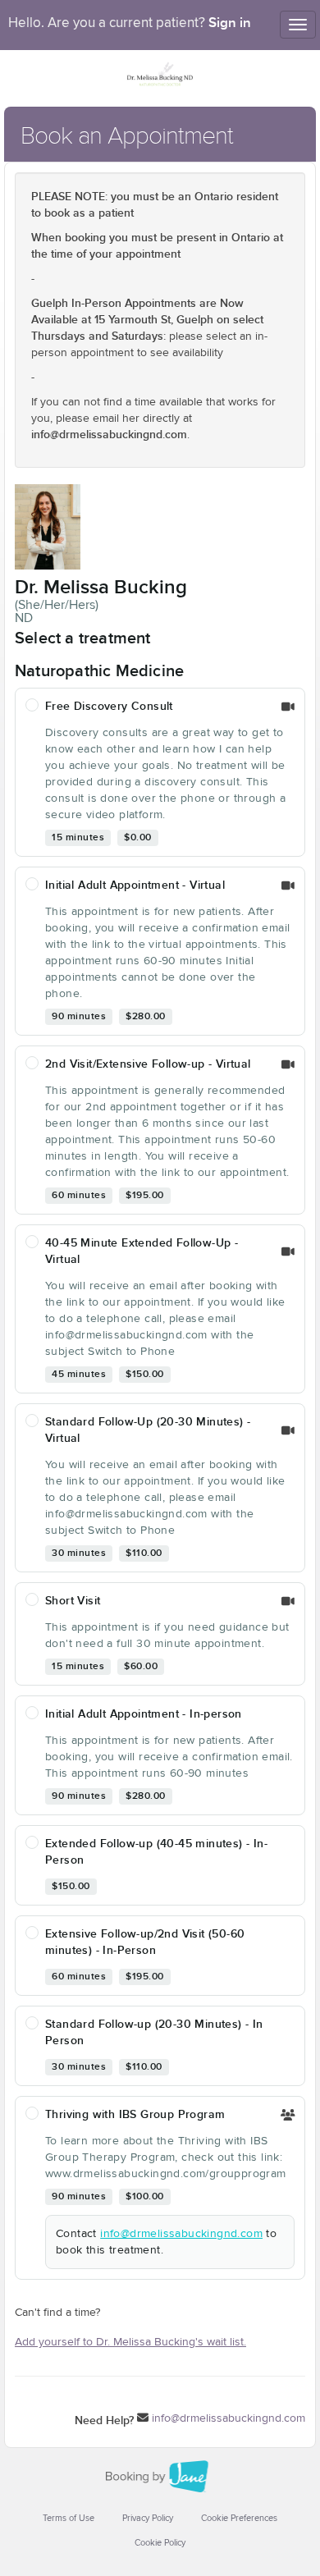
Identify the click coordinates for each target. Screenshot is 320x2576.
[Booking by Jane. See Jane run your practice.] (160, 2477)
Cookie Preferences (239, 2518)
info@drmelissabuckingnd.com (181, 2234)
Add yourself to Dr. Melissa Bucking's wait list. (130, 2342)
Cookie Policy (160, 2543)
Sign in (230, 23)
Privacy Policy (148, 2518)
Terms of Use (69, 2518)
